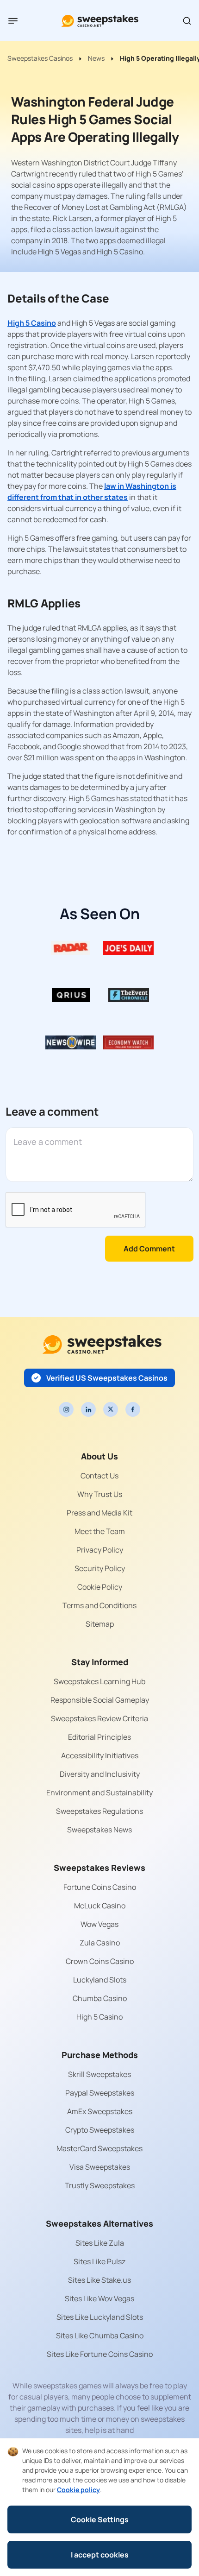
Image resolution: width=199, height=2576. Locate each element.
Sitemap (100, 1624)
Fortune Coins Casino (100, 1887)
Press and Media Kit (99, 1513)
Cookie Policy (100, 1587)
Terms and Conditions (99, 1605)
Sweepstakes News (99, 1830)
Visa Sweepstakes (100, 2167)
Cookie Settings (100, 2519)
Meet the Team (100, 1531)
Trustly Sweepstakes (100, 2185)
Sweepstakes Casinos (40, 58)
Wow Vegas (99, 1924)
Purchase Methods (100, 2055)
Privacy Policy (100, 1550)
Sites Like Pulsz (99, 2261)
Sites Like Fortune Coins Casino (100, 2354)
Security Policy (100, 1568)
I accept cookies (100, 2555)
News (96, 58)
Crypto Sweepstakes (100, 2130)
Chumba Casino (100, 1998)
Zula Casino (100, 1943)
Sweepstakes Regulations (99, 1811)
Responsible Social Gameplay (100, 1700)
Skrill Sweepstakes (99, 2074)
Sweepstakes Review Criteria (99, 1718)
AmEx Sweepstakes (100, 2111)
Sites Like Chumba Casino (100, 2336)
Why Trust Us (100, 1494)
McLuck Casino (100, 1906)
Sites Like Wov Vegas (99, 2298)
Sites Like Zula (100, 2243)
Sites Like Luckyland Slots (100, 2317)
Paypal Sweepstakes (100, 2093)
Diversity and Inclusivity (100, 1774)
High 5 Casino (32, 323)
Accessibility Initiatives (100, 1755)
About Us (99, 1456)
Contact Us (99, 1476)
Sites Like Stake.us (99, 2280)
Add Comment (149, 1249)
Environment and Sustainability (99, 1793)
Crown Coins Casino (100, 1961)
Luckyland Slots (100, 1980)
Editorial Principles (99, 1737)
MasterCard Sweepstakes (99, 2148)
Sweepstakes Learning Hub (99, 1681)
